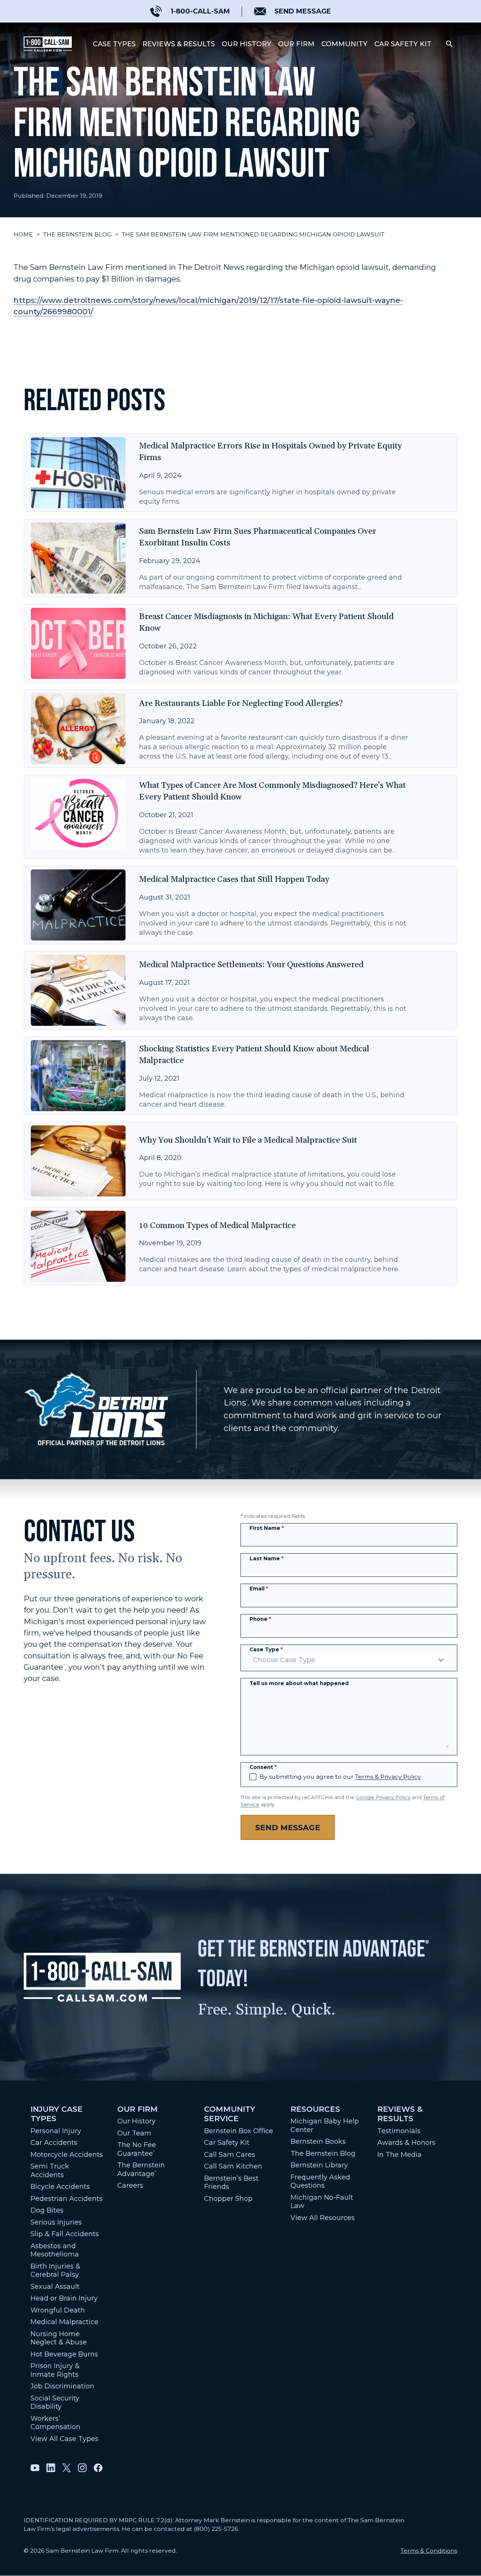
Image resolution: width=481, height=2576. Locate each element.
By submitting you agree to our (340, 1777)
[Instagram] (82, 2468)
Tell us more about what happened (299, 1683)
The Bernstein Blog (77, 234)
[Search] (449, 44)
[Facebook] (98, 2468)
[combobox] (349, 1660)
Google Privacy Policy (383, 1797)
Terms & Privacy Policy (388, 1777)
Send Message (288, 1827)
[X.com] (67, 2468)
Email (259, 1589)
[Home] (48, 44)
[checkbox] (253, 1777)
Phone (260, 1619)
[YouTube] (35, 2468)
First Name (267, 1528)
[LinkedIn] (51, 2468)
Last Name (266, 1558)
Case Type (266, 1649)
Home (23, 234)
